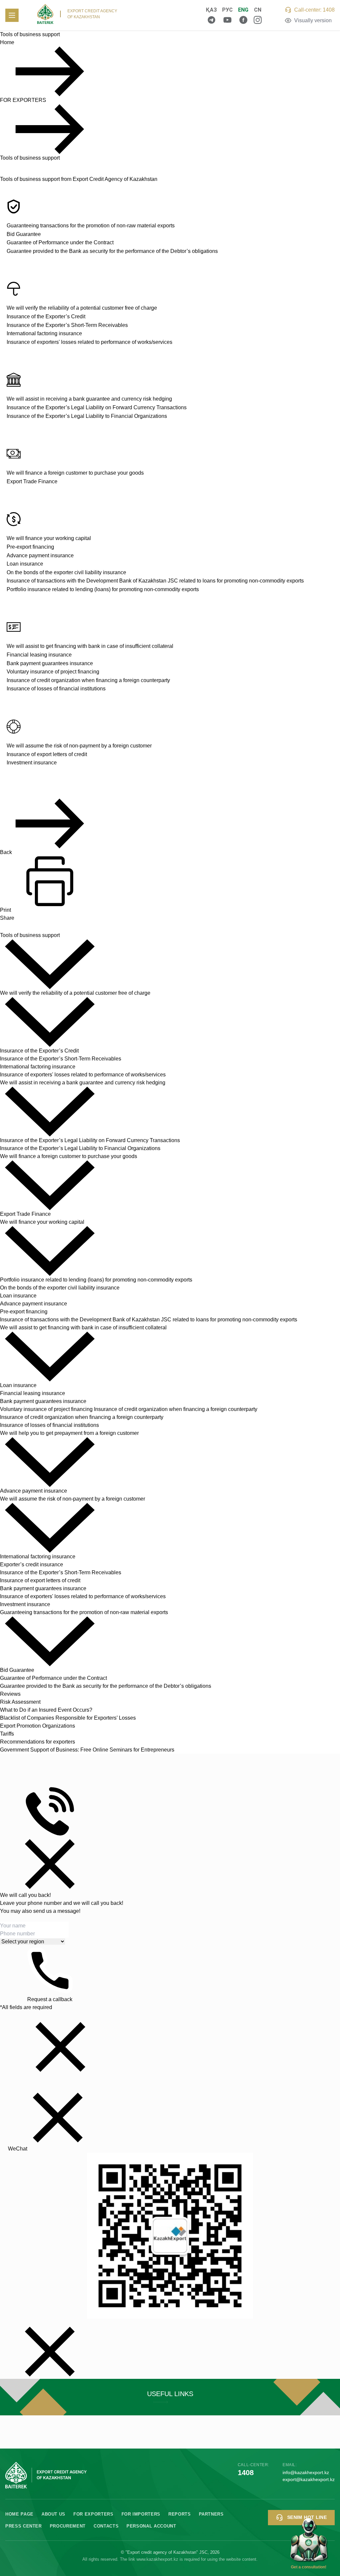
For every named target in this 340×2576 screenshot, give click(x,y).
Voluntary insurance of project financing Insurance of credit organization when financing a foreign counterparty (129, 1409)
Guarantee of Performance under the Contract (60, 242)
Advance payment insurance (40, 555)
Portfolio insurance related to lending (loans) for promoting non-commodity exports (103, 589)
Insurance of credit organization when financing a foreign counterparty (88, 680)
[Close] (50, 1864)
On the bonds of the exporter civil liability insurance (66, 572)
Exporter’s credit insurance (32, 1564)
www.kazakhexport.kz (157, 2559)
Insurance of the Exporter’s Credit (46, 316)
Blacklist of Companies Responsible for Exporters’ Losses (68, 1718)
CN (258, 10)
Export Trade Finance (32, 481)
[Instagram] (258, 20)
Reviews (10, 1694)
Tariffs (7, 1734)
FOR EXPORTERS (23, 100)
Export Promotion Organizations (38, 1726)
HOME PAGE (19, 2514)
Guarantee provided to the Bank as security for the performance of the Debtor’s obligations (112, 251)
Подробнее (170, 2397)
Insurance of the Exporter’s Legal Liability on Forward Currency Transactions (97, 407)
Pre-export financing (30, 547)
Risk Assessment (20, 1702)
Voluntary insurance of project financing (53, 672)
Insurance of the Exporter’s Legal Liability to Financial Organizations (87, 416)
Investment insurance (32, 763)
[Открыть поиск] (189, 15)
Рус (227, 10)
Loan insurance (25, 564)
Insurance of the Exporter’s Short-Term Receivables (67, 325)
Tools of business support (30, 158)
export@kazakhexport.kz (309, 2479)
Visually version (313, 20)
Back (6, 852)
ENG (243, 10)
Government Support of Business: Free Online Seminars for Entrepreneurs (87, 1750)
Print (5, 910)
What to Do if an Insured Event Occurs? (46, 1710)
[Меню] (12, 15)
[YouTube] (227, 20)
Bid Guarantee (24, 234)
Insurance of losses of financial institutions (56, 689)
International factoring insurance (44, 333)
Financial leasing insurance (39, 655)
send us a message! (57, 1911)
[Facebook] (243, 20)
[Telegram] (212, 20)
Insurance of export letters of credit (47, 754)
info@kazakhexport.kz (306, 2472)
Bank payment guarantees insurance (50, 663)
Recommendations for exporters (38, 1742)
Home (7, 42)
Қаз (211, 10)
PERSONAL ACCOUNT (151, 2526)
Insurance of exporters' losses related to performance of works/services (89, 342)
